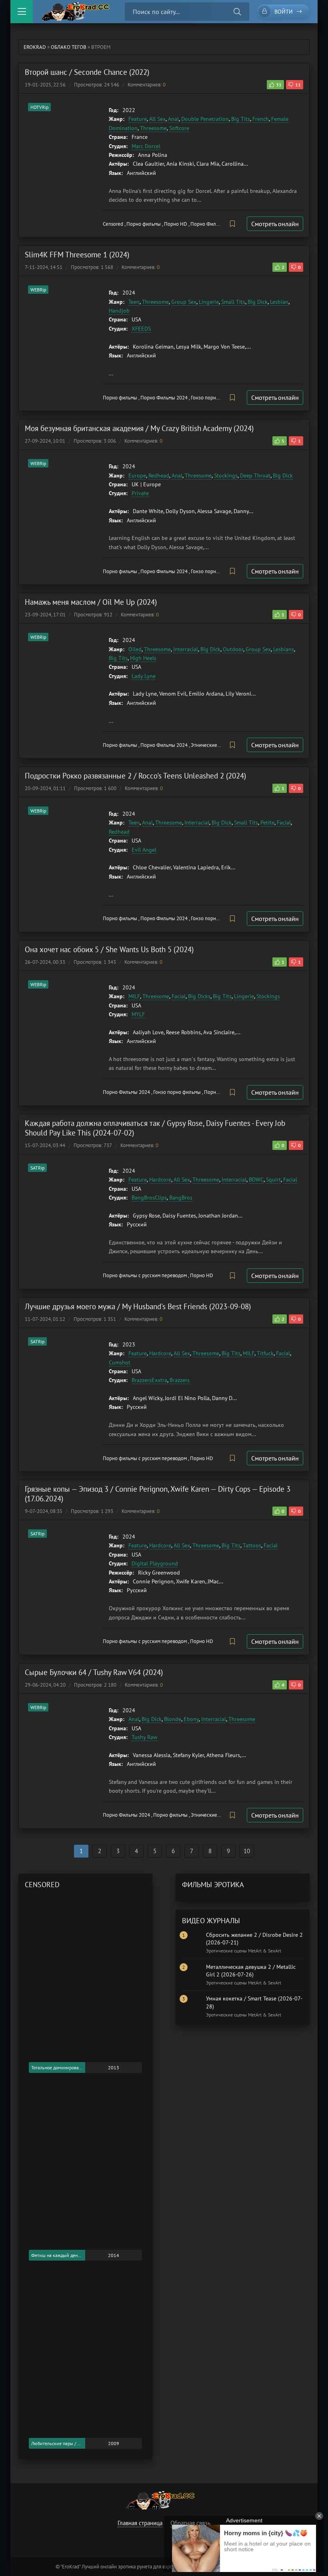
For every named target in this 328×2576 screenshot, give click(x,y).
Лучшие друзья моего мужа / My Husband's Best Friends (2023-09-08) (138, 1306)
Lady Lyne (144, 676)
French (261, 119)
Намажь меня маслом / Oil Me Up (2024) (91, 602)
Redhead (159, 475)
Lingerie (209, 302)
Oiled (135, 649)
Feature (138, 119)
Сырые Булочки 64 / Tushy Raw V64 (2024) (94, 1672)
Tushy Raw (144, 1737)
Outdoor (233, 649)
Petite (267, 823)
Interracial (186, 649)
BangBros (181, 1198)
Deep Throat (255, 475)
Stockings (226, 475)
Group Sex (184, 302)
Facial (284, 823)
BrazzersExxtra (149, 1380)
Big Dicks (199, 996)
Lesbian (279, 302)
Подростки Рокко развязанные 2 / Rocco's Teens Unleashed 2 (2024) (135, 776)
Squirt (273, 1180)
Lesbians (284, 649)
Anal (173, 119)
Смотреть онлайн (275, 224)
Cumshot (120, 1362)
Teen (134, 302)
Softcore (179, 128)
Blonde (173, 1719)
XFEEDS (141, 329)
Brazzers (180, 1380)
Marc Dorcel (146, 146)
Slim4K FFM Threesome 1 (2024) (77, 255)
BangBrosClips (149, 1198)
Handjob (119, 311)
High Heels (143, 658)
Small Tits (233, 302)
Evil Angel (144, 850)
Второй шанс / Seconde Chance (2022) (87, 72)
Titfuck (265, 1353)
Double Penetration (205, 119)
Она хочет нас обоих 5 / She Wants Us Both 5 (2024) (109, 949)
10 (247, 1851)
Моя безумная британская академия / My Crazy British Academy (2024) (139, 428)
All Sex (157, 119)
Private (140, 493)
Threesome (153, 128)
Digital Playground (155, 1563)
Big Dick (258, 302)
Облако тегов (69, 47)
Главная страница (140, 2523)
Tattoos (252, 1545)
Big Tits (241, 119)
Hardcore (160, 1180)
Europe (137, 475)
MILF (134, 996)
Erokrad (35, 47)
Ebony (191, 1719)
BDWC (256, 1180)
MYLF (138, 1014)
